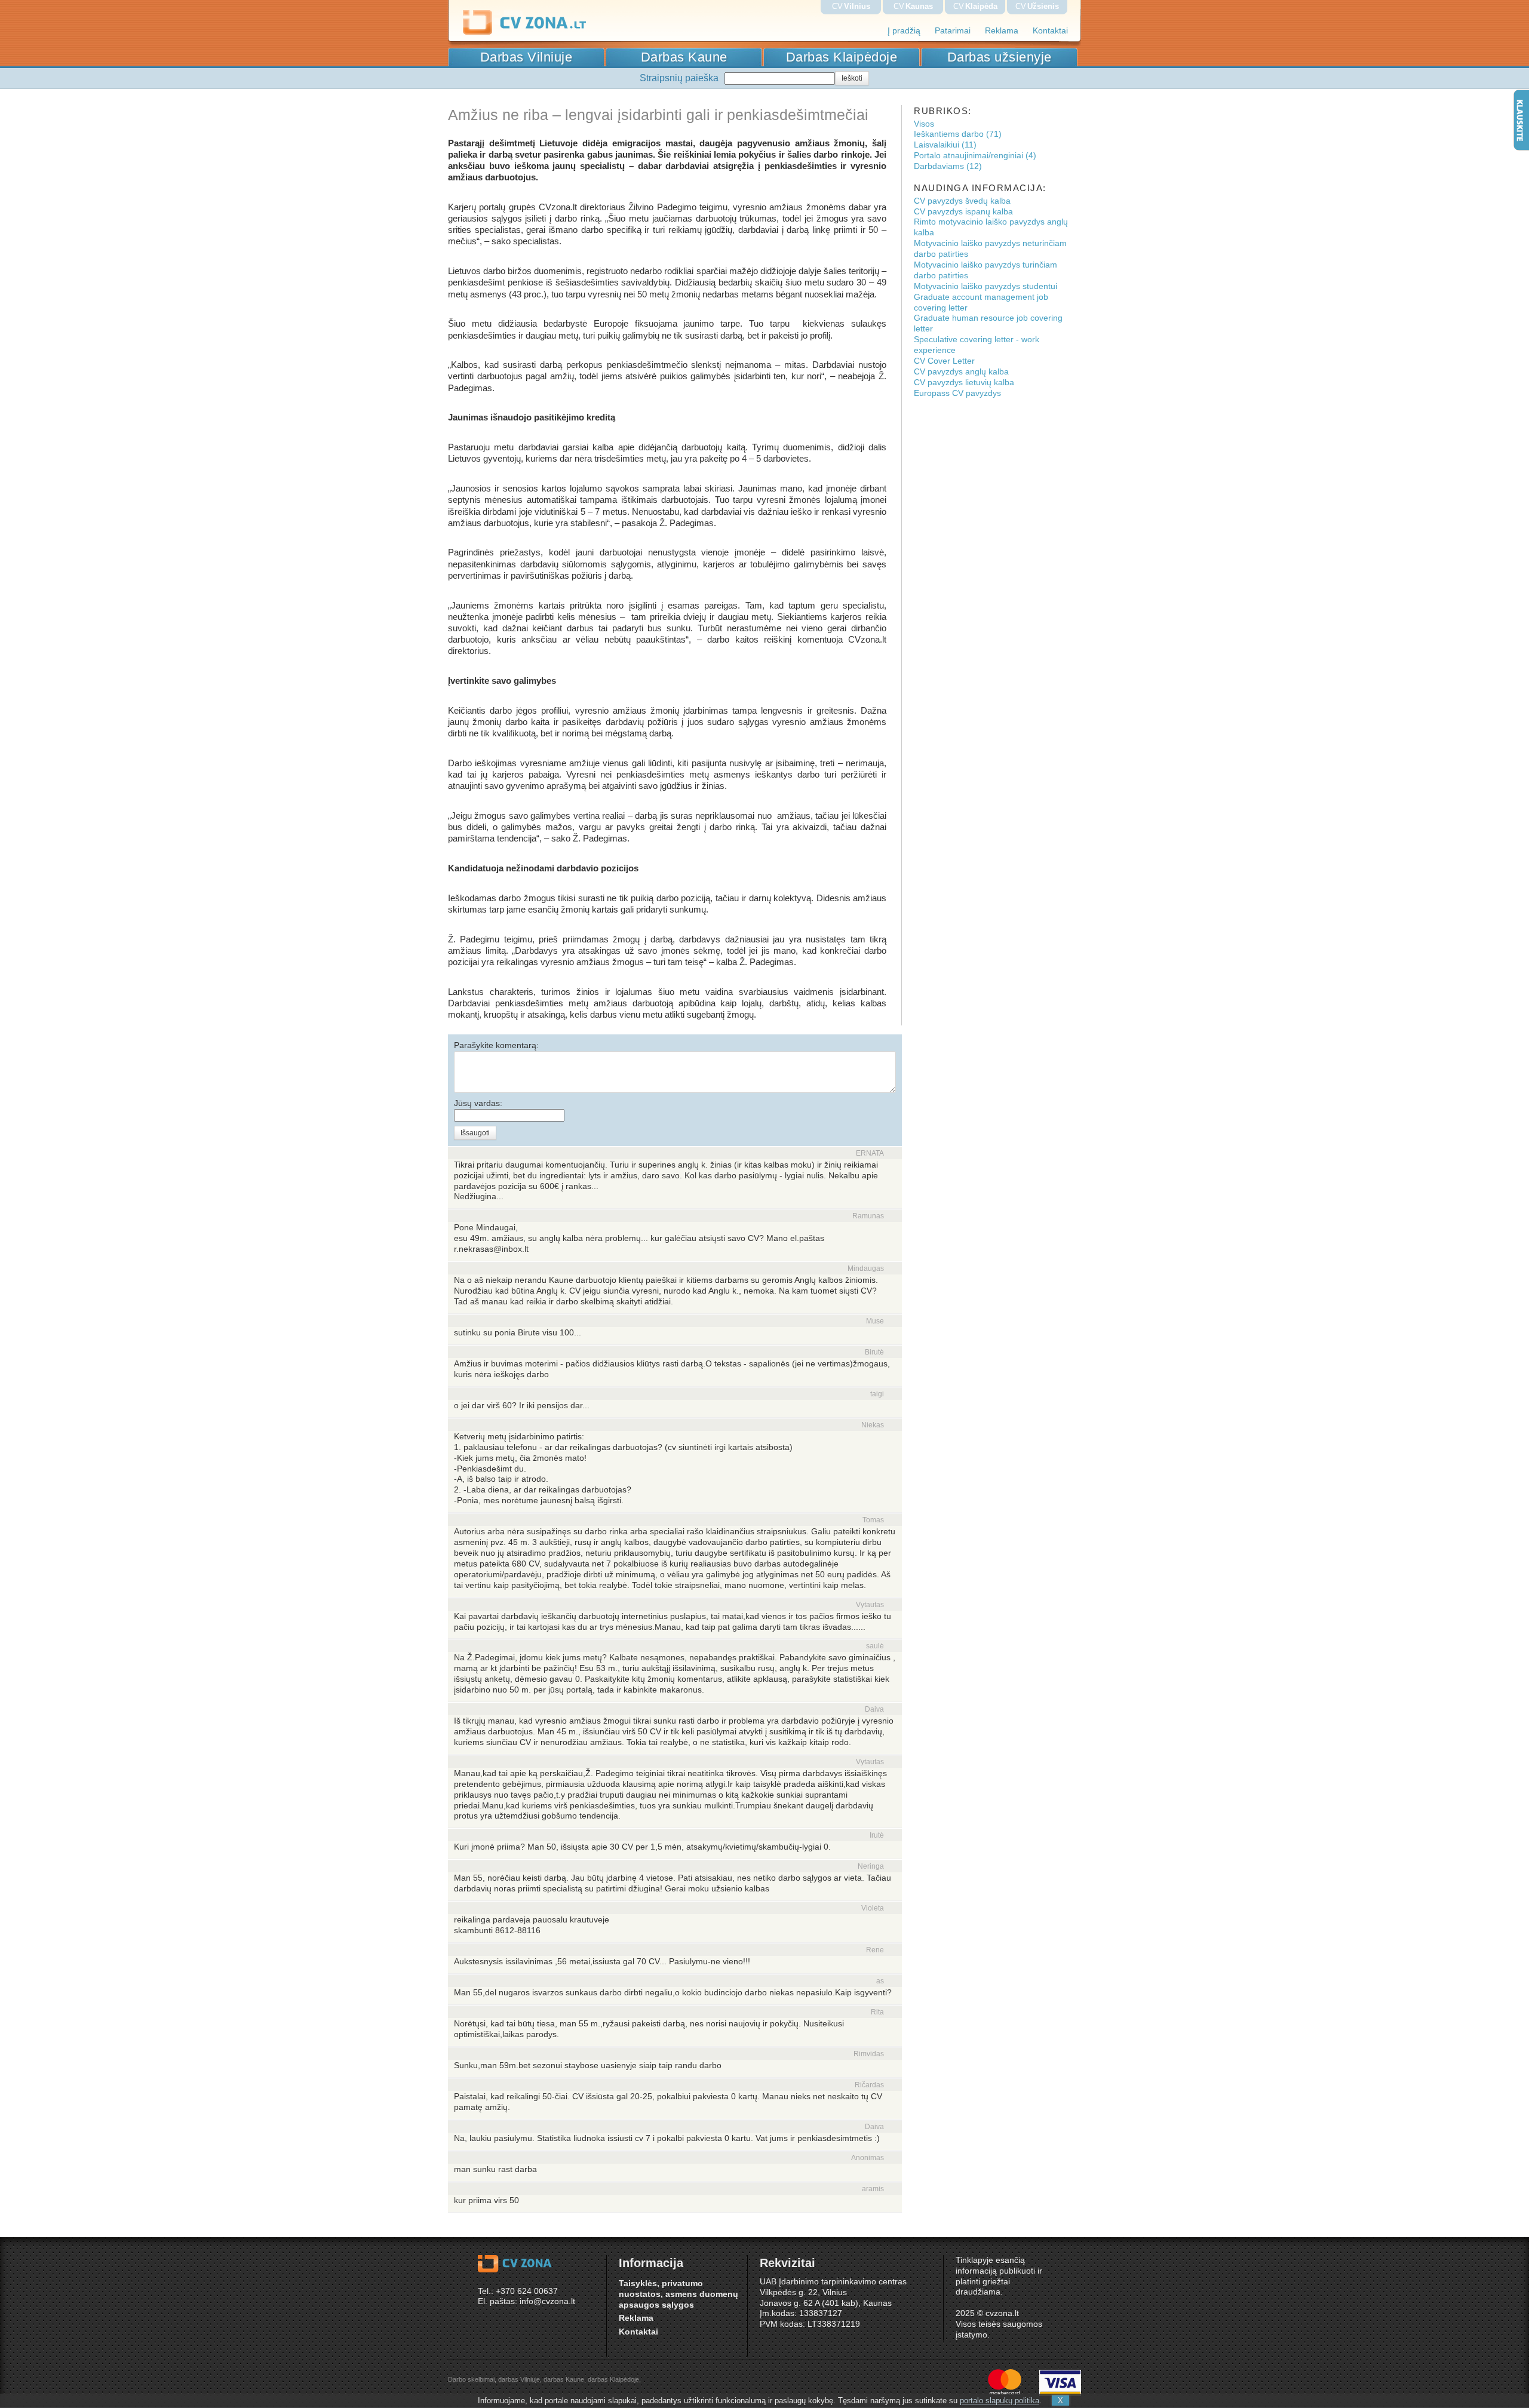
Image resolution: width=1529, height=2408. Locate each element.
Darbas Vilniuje (526, 57)
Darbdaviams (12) (948, 166)
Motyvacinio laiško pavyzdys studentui (985, 286)
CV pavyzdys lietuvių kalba (964, 383)
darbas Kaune (564, 2379)
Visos (924, 124)
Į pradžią (904, 31)
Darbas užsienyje (1000, 57)
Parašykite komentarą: (496, 1045)
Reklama (1002, 31)
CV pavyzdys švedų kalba (962, 201)
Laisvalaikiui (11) (945, 145)
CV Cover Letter (944, 361)
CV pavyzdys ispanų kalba (963, 212)
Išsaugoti (475, 1133)
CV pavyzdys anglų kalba (961, 372)
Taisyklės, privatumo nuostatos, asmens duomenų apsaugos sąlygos (678, 2294)
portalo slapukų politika (1000, 2401)
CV (851, 6)
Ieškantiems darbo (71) (958, 134)
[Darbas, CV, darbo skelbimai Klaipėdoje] (546, 33)
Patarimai (953, 31)
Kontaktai (1050, 31)
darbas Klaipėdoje (613, 2379)
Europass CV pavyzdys (957, 393)
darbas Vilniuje (519, 2379)
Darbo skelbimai (471, 2379)
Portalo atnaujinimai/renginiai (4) (975, 156)
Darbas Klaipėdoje (842, 57)
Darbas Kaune (684, 57)
